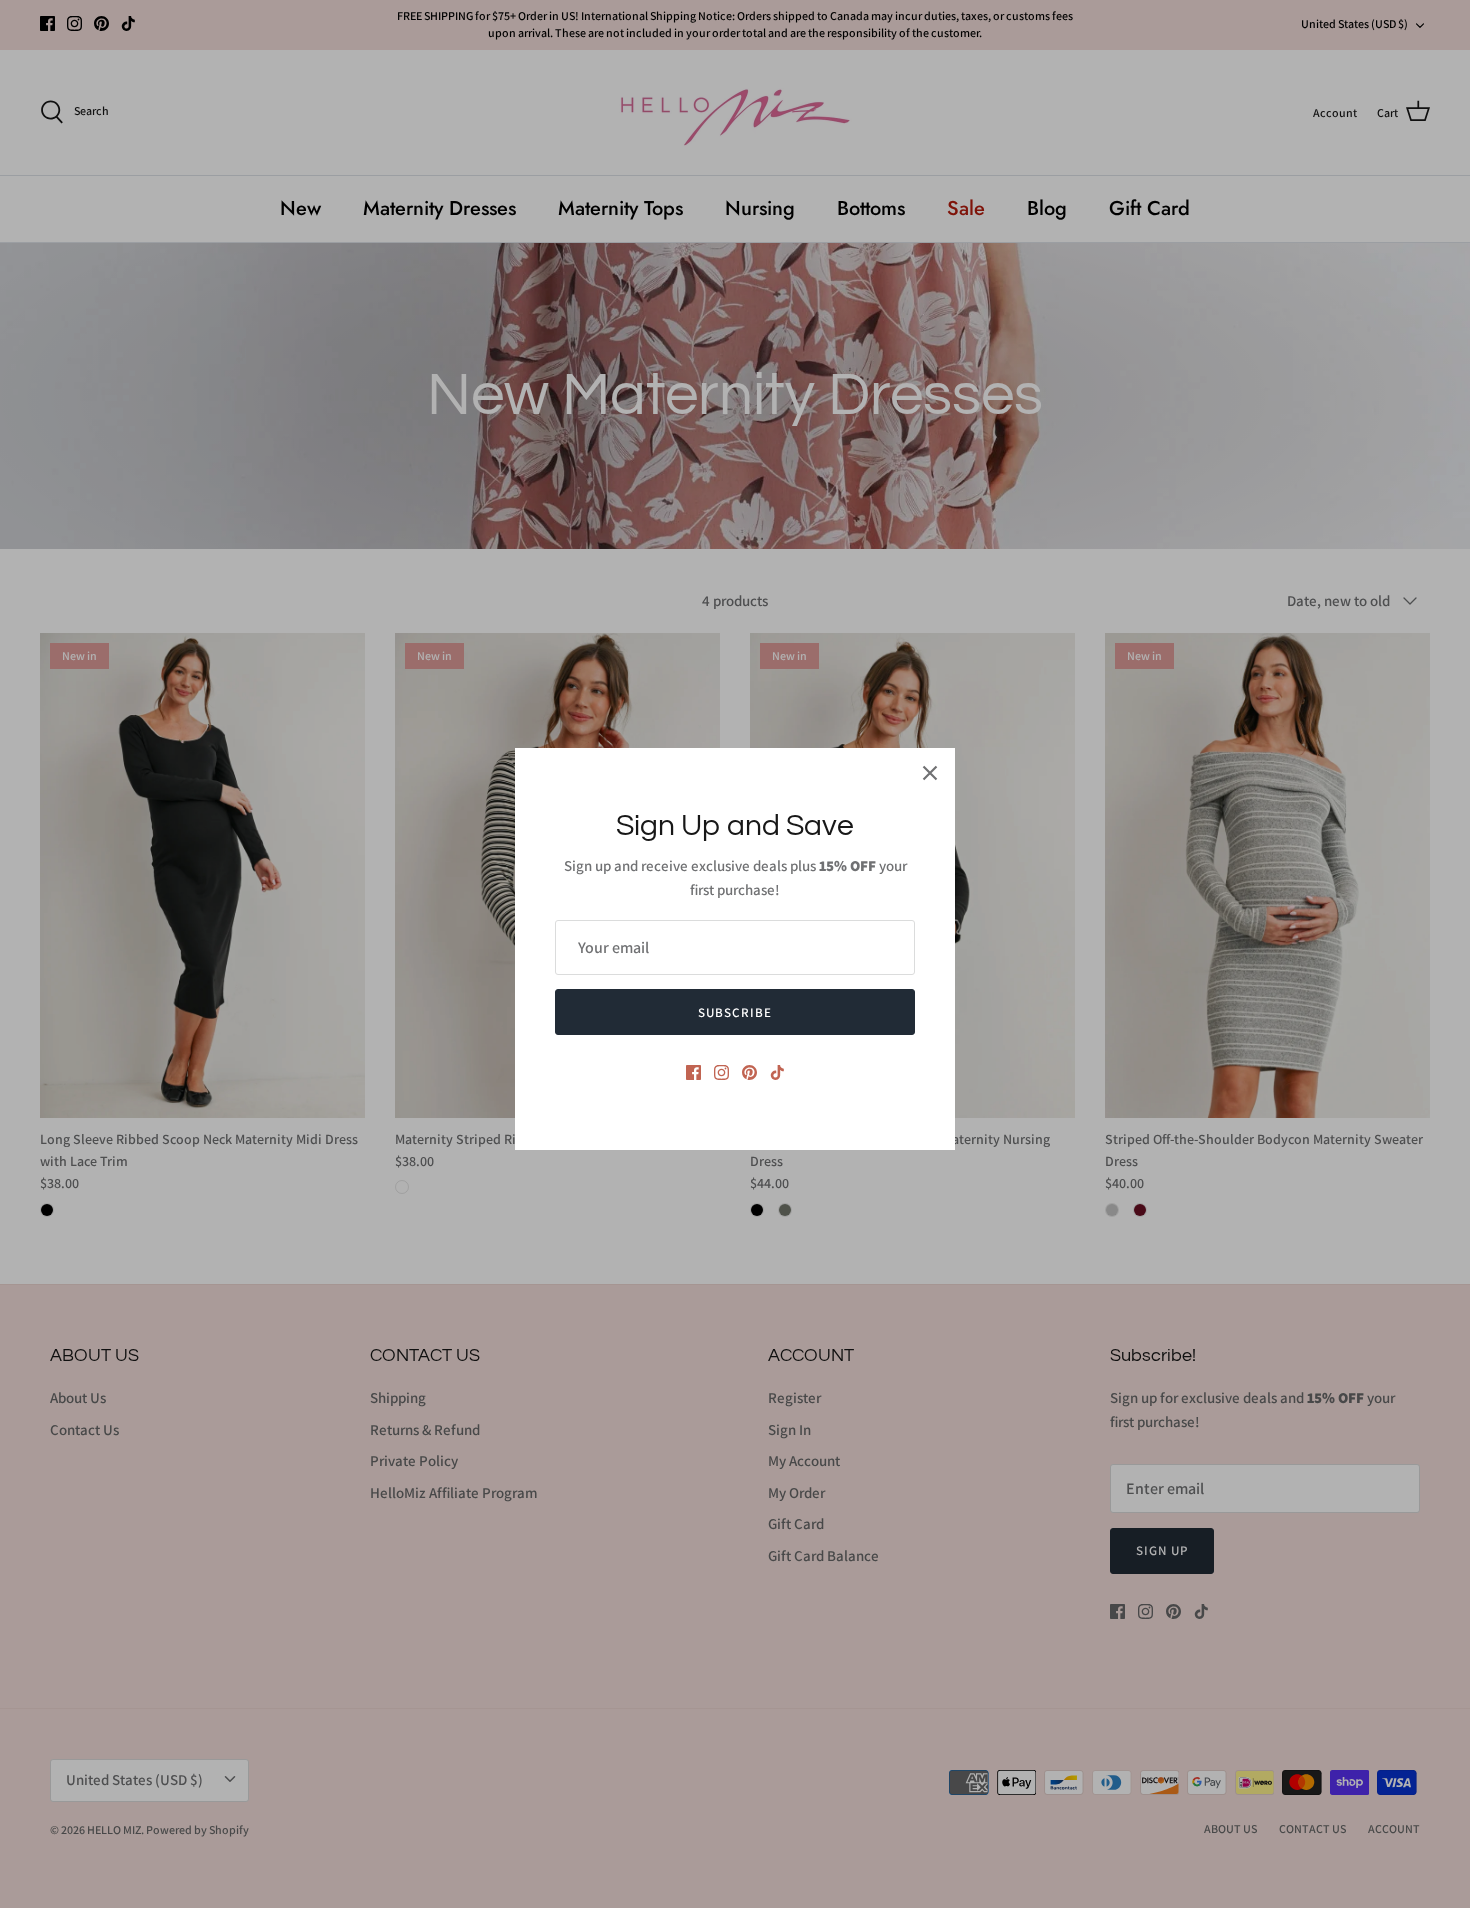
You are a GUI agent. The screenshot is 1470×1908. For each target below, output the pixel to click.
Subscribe (734, 1012)
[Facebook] (693, 1072)
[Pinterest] (749, 1072)
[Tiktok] (777, 1072)
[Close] (930, 773)
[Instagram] (721, 1072)
